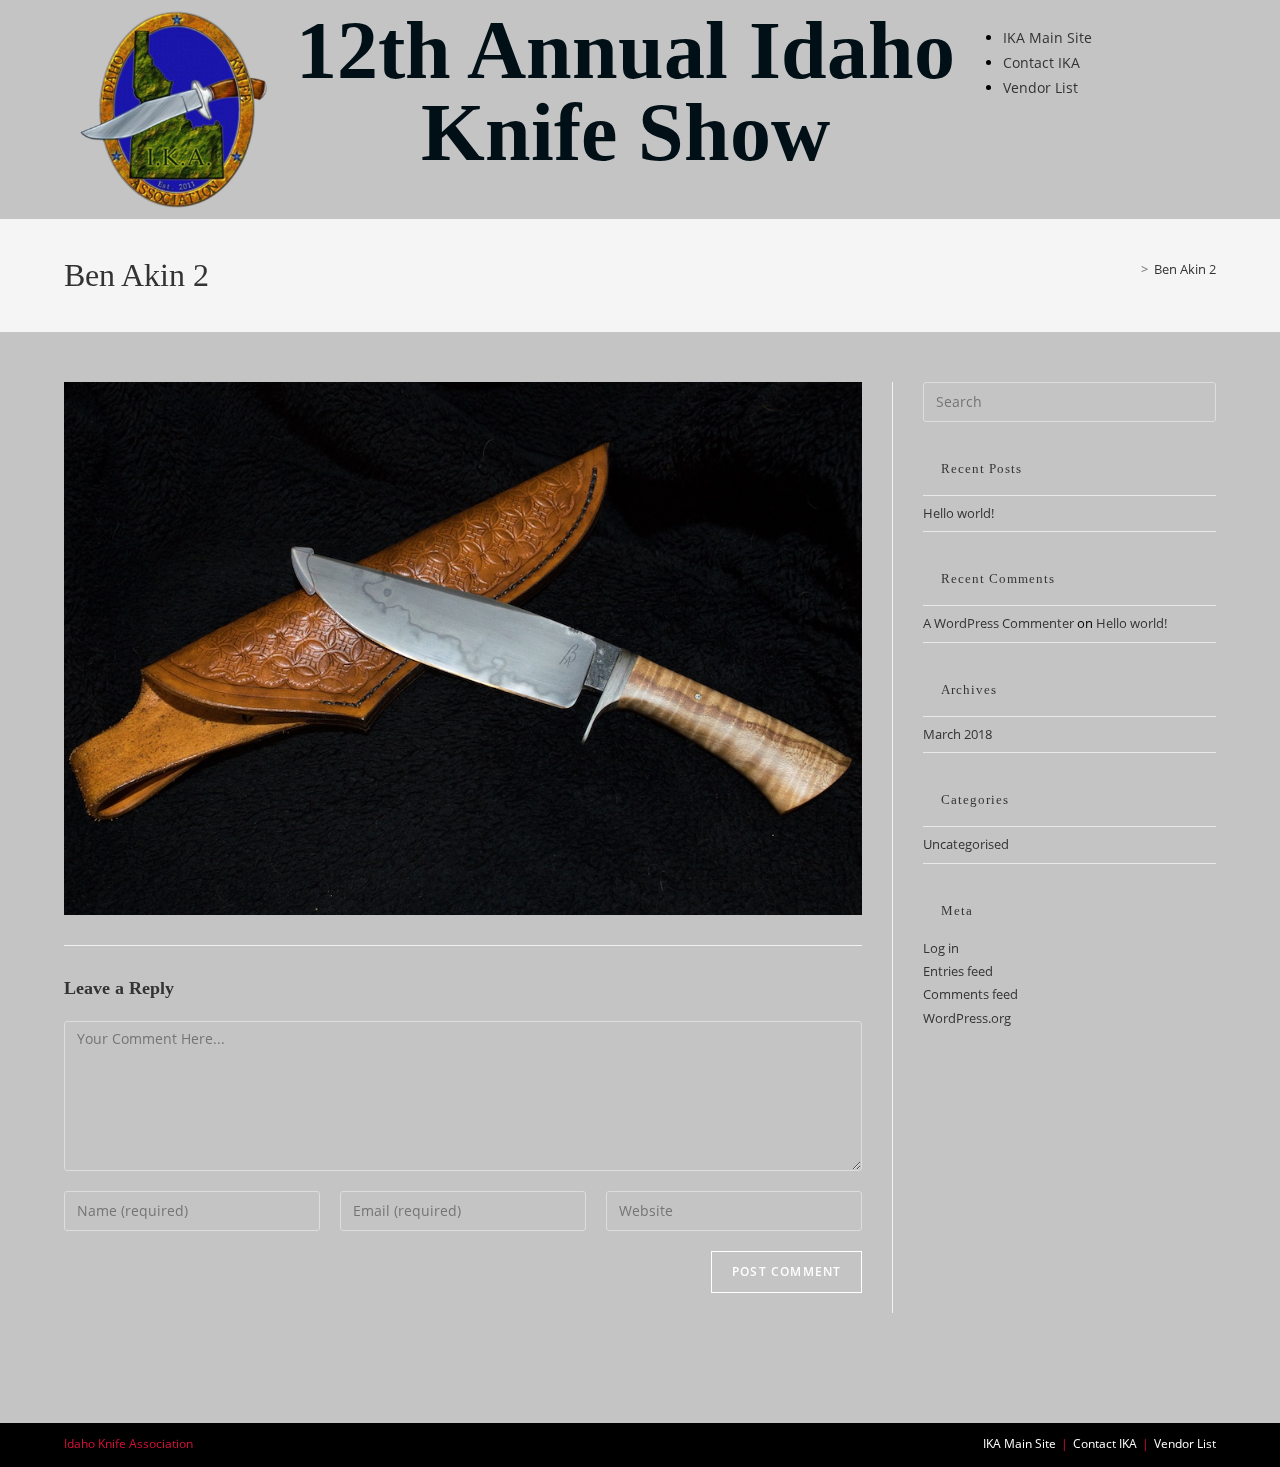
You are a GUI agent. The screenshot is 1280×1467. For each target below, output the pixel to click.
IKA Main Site (1047, 37)
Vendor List (1040, 87)
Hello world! (958, 513)
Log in (941, 948)
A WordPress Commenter (998, 623)
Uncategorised (966, 844)
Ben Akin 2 (1185, 269)
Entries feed (958, 971)
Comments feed (970, 994)
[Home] (1130, 269)
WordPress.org (967, 1018)
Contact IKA (1041, 62)
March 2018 (957, 734)
